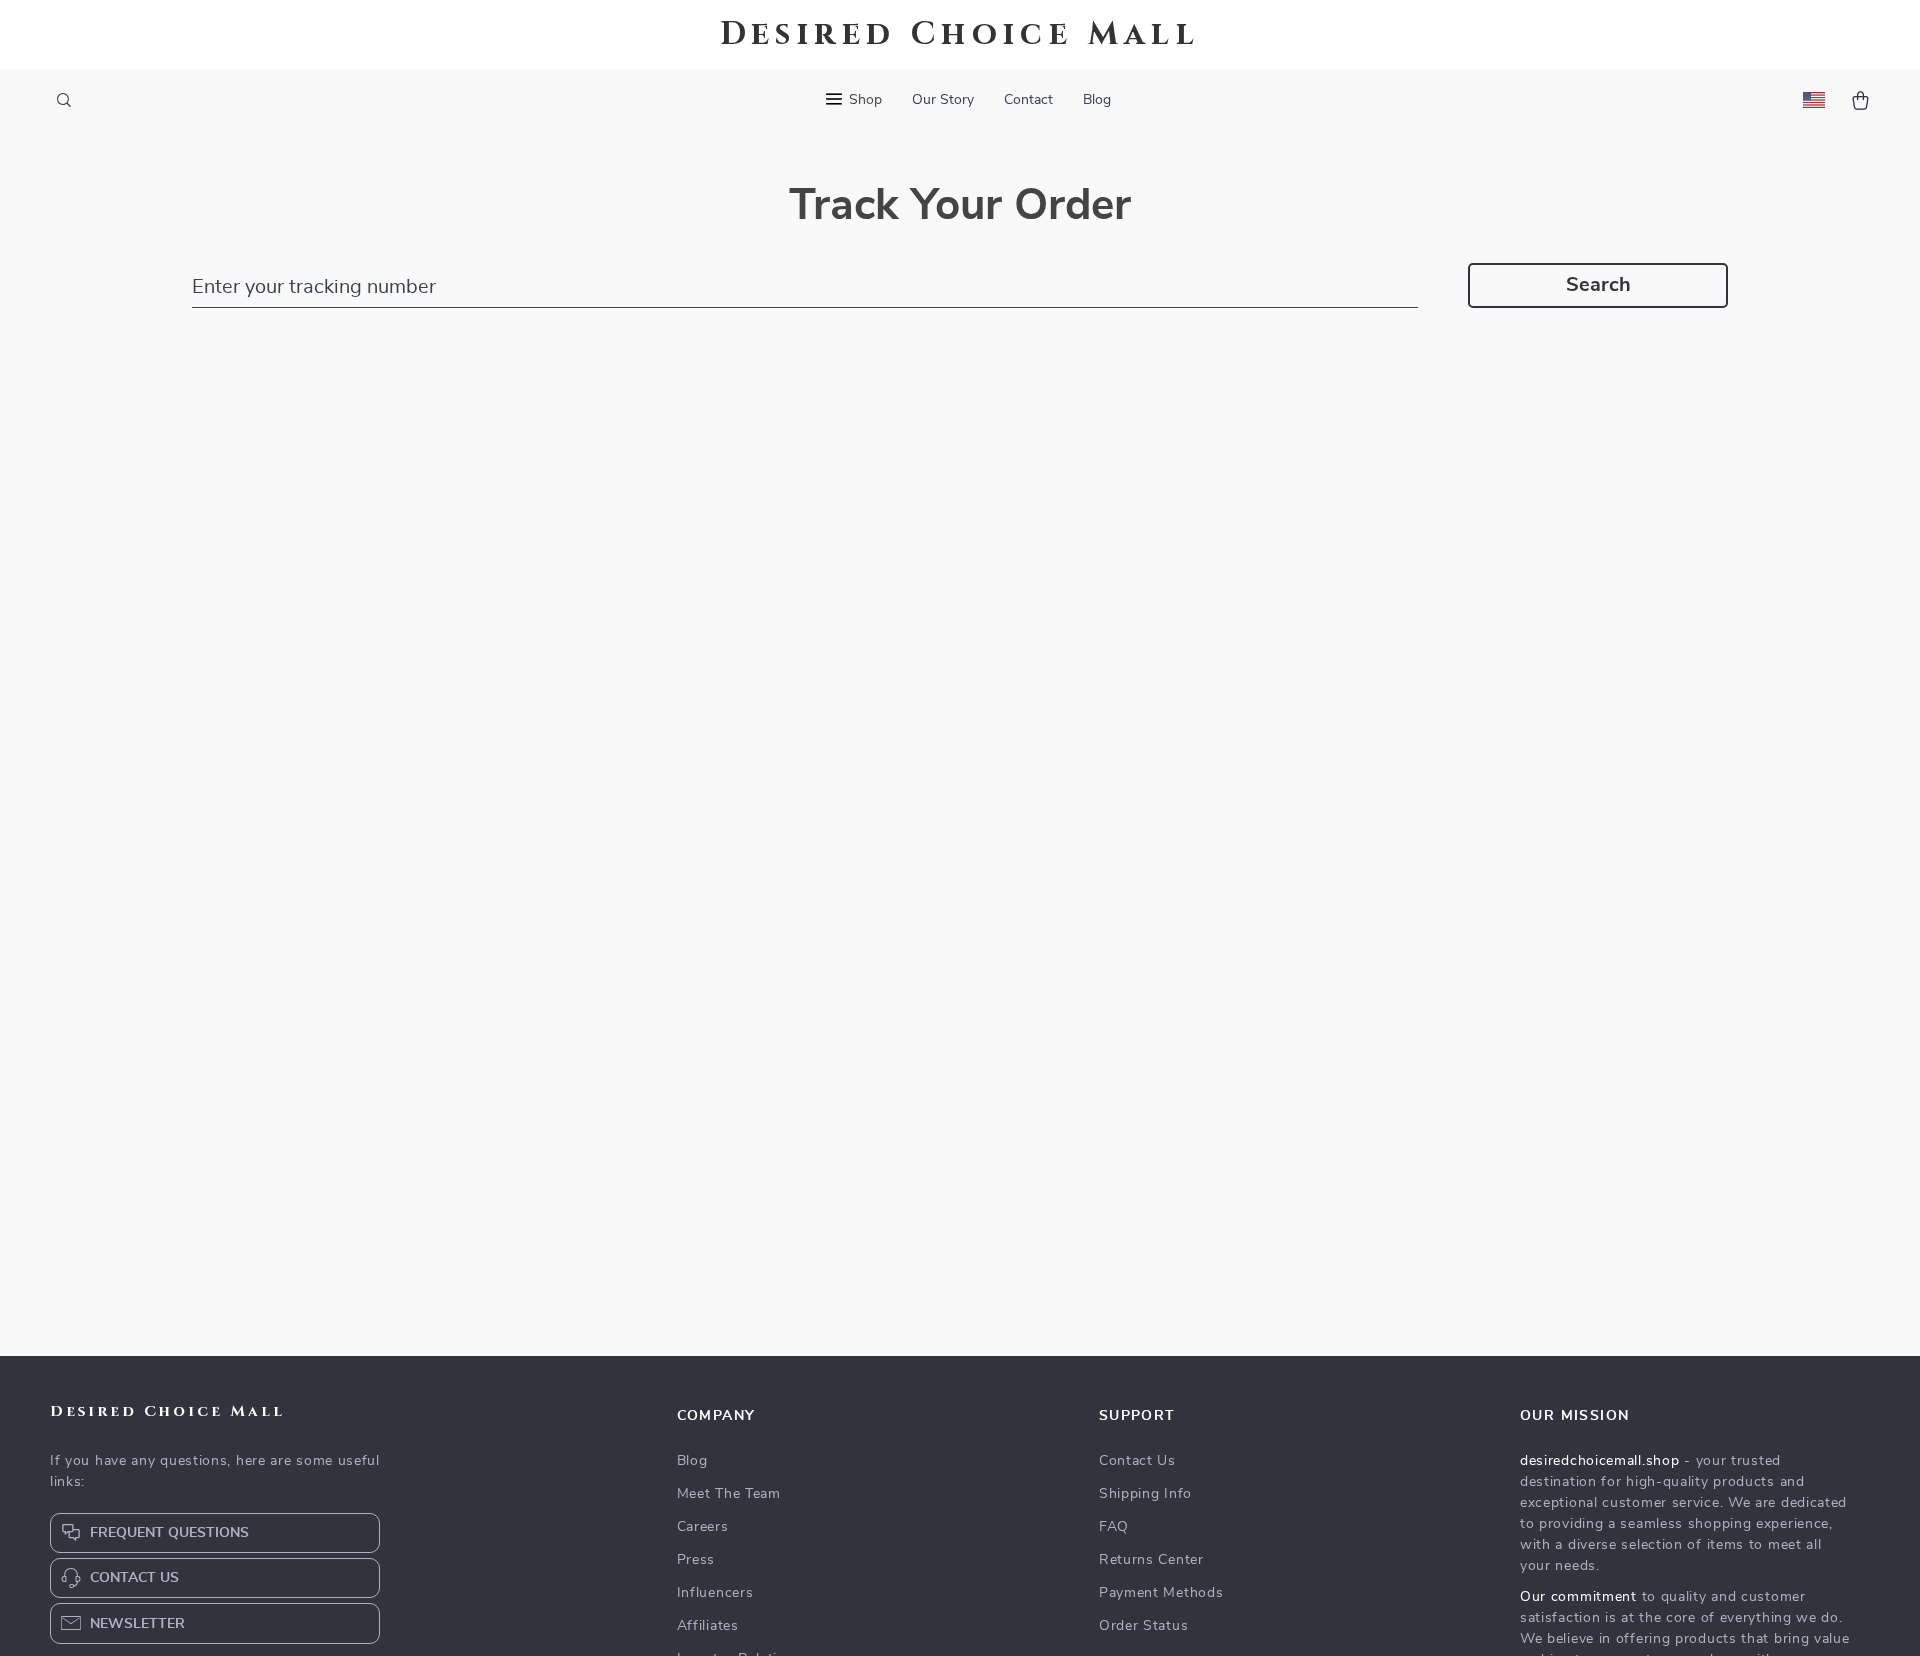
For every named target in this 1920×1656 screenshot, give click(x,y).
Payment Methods (1161, 1593)
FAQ (1114, 1527)
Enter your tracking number (314, 287)
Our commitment (1578, 1597)
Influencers (715, 1593)
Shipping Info (1145, 1494)
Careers (703, 1527)
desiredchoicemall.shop (1599, 1461)
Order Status (1143, 1626)
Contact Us (1137, 1461)
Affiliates (708, 1626)
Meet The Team (729, 1494)
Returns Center (1151, 1560)
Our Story (943, 100)
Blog (1097, 100)
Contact (1028, 100)
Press (696, 1560)
